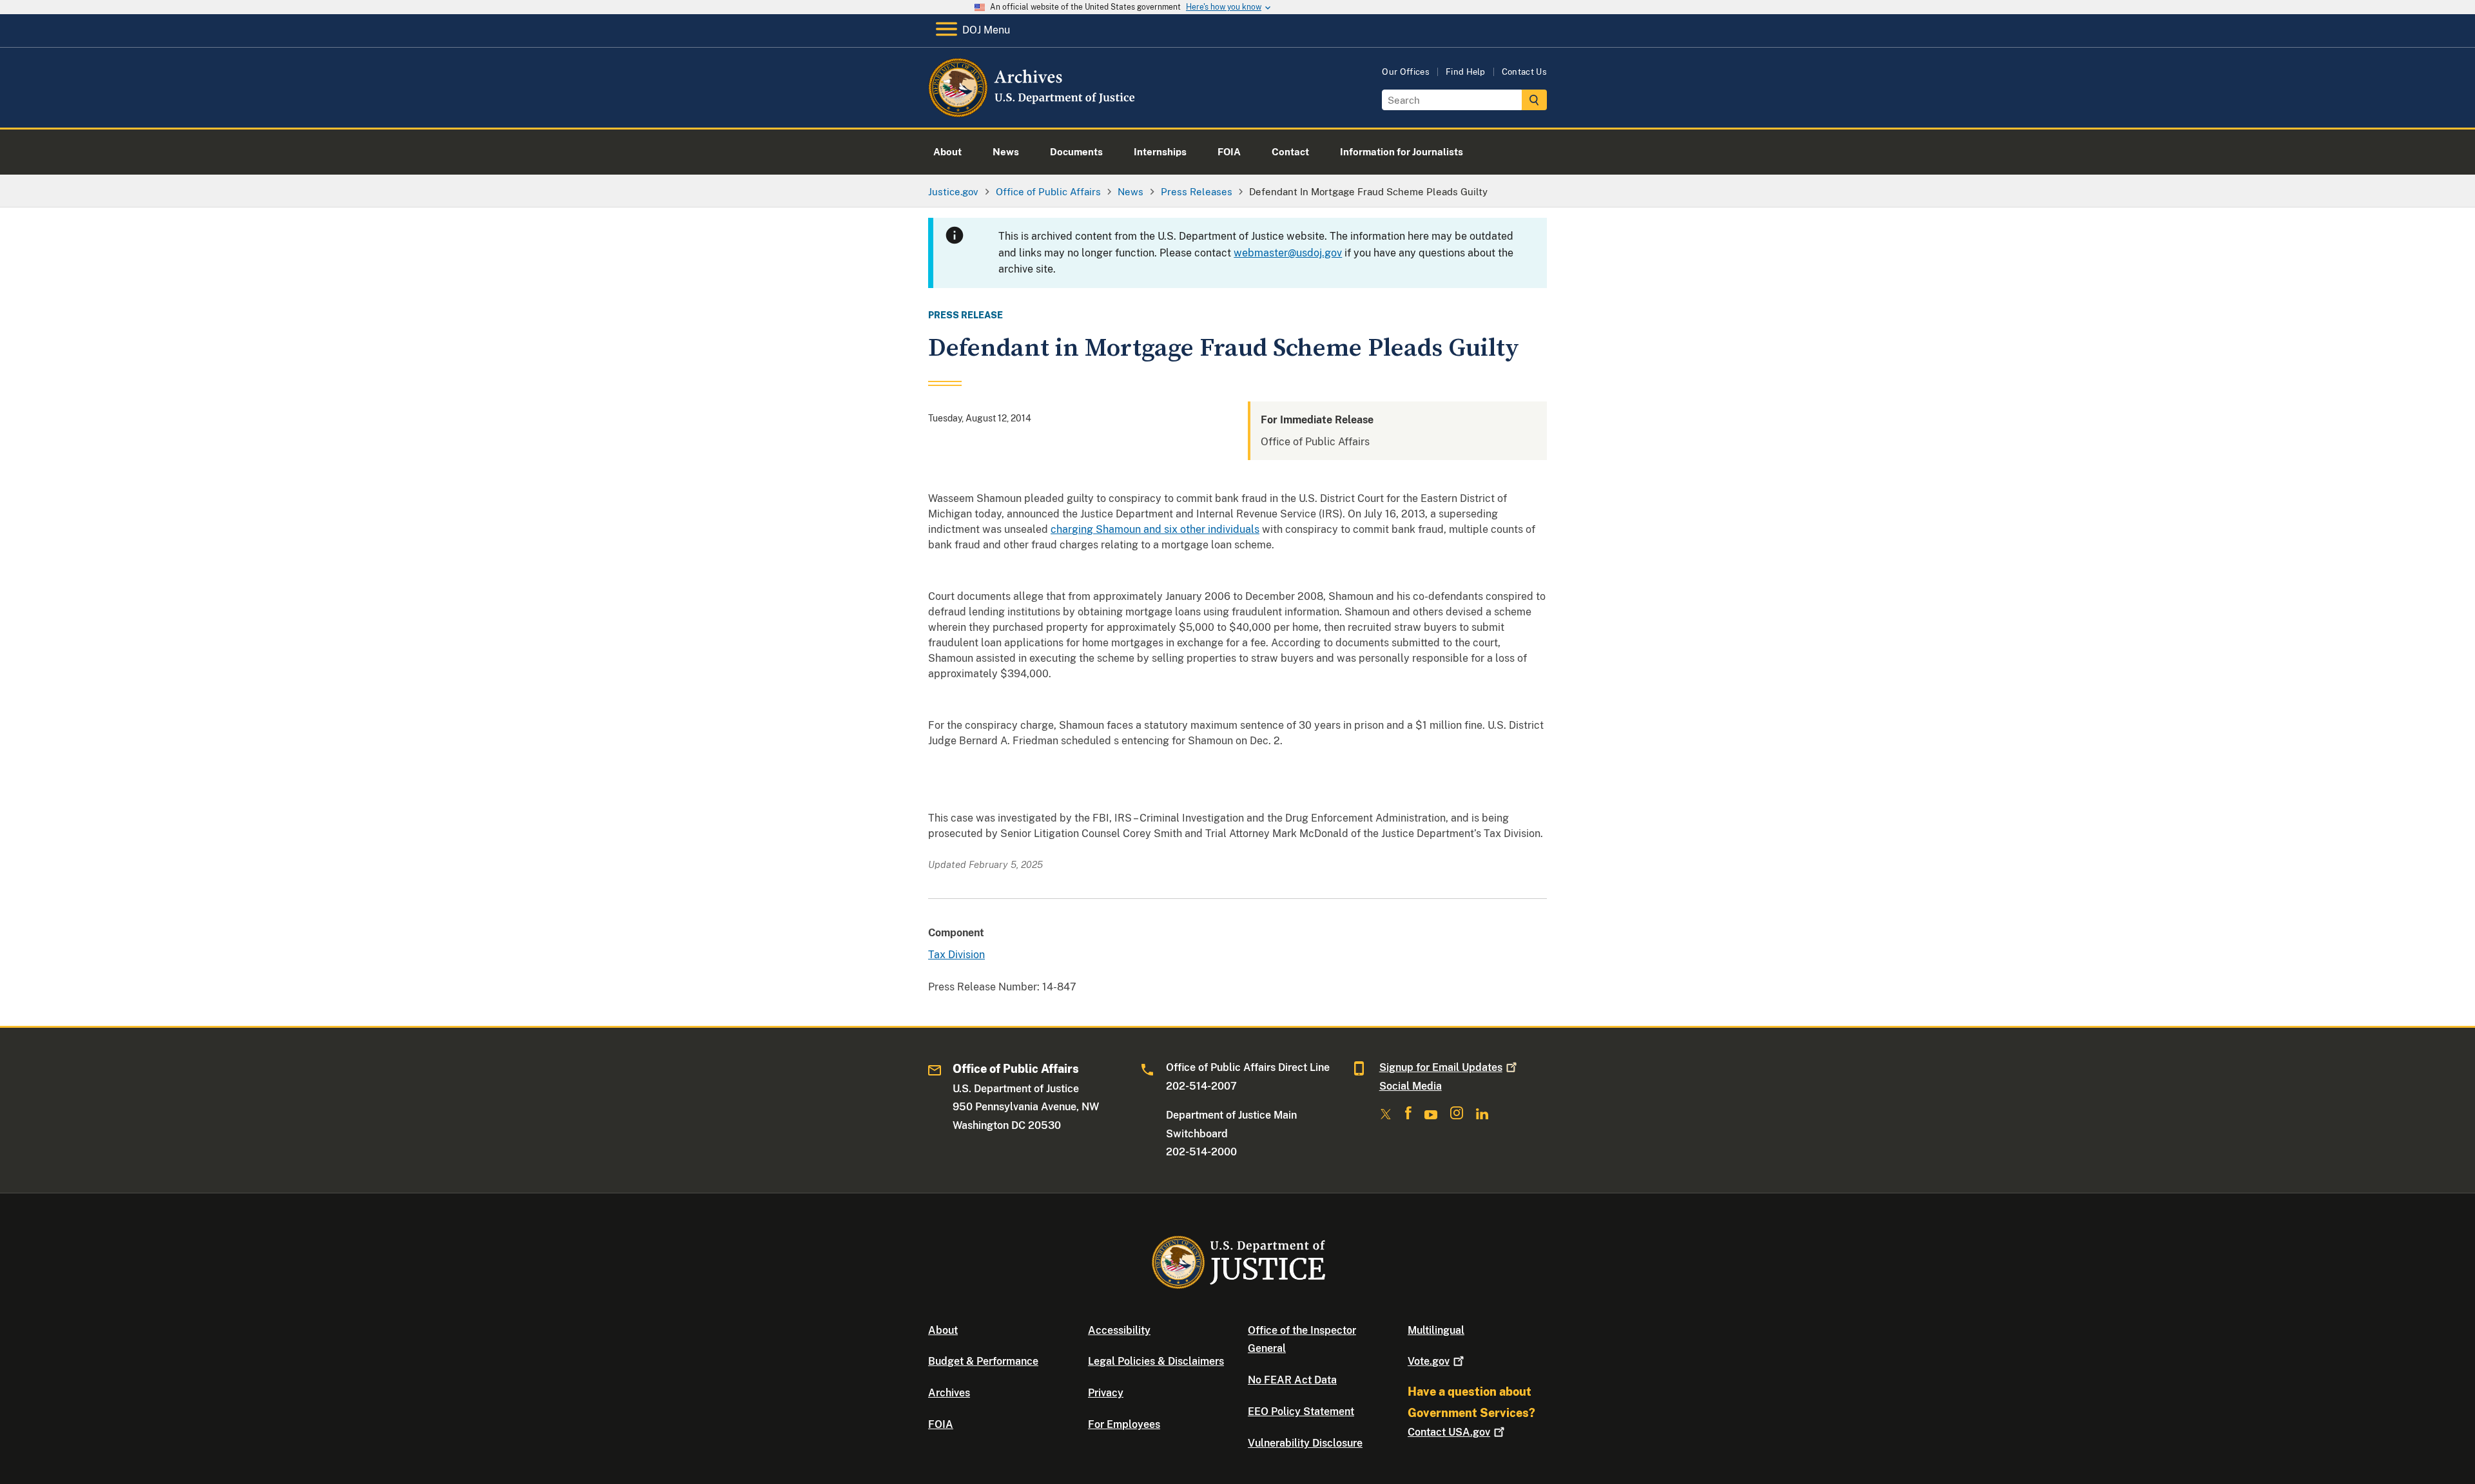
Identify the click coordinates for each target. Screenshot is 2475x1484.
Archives (949, 1393)
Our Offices (1406, 72)
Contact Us (1524, 72)
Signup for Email (1441, 1067)
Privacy (1106, 1393)
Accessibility (1119, 1330)
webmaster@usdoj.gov (1288, 253)
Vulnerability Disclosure (1305, 1443)
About (943, 1330)
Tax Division (956, 955)
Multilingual (1436, 1330)
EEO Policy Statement (1301, 1412)
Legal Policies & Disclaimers (1156, 1361)
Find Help (1466, 72)
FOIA (941, 1424)
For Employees (1124, 1424)
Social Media (1411, 1086)
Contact (1449, 1432)
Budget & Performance (983, 1361)
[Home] (1033, 112)
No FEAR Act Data (1292, 1380)
